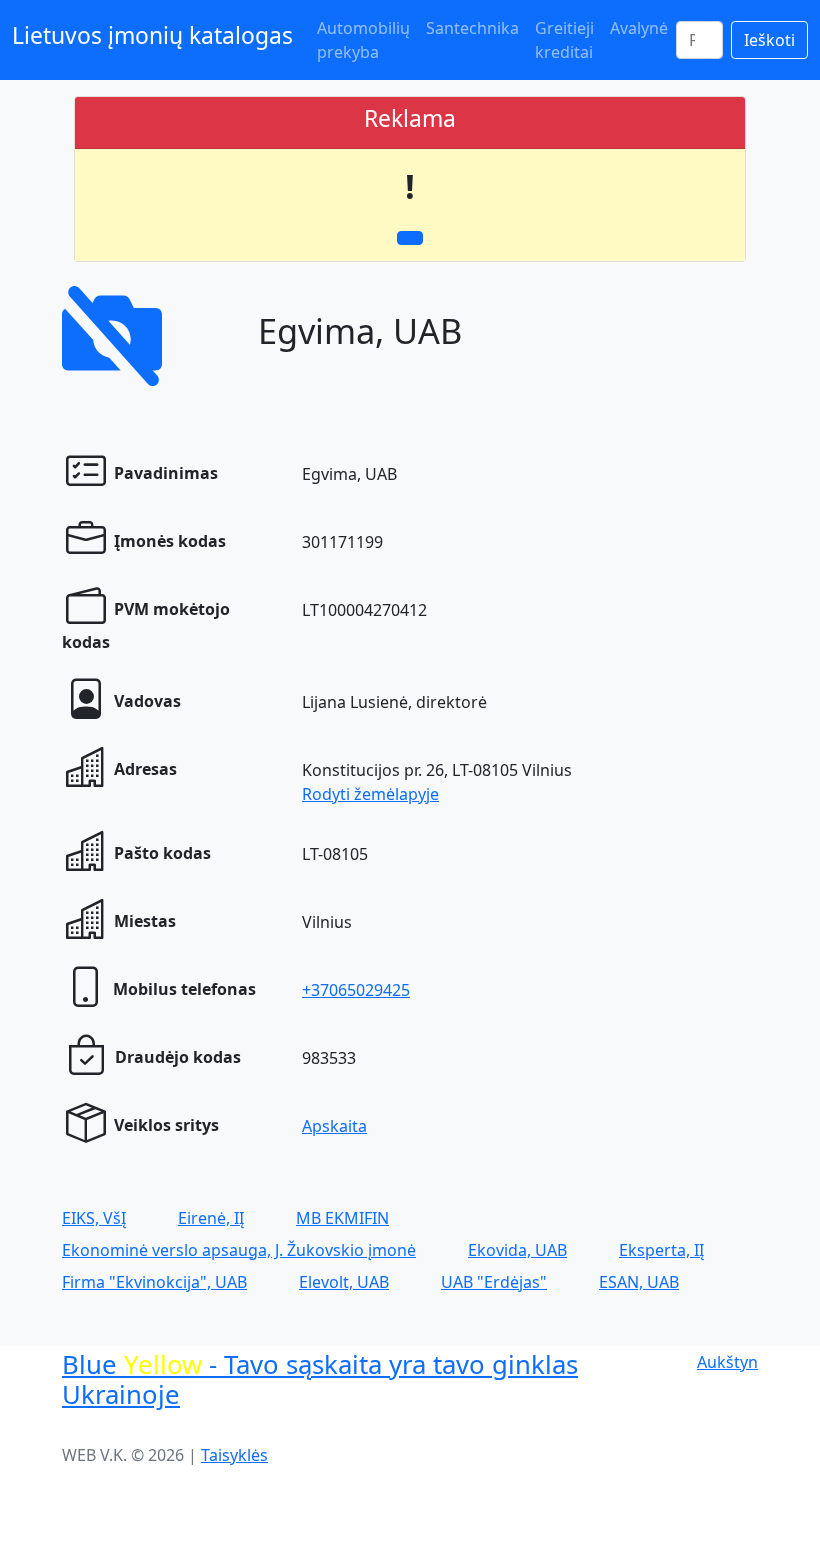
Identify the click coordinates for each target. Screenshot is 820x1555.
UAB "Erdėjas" (494, 1282)
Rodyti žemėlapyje (370, 794)
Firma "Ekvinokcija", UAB (154, 1282)
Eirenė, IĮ (211, 1218)
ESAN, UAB (639, 1282)
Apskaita (334, 1126)
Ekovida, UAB (517, 1250)
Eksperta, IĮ (661, 1250)
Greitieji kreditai (564, 40)
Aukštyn (727, 1362)
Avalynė (639, 28)
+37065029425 (356, 990)
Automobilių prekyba (363, 40)
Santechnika (472, 28)
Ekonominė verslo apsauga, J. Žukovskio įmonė (239, 1250)
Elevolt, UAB (344, 1282)
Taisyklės (234, 1455)
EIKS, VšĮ (94, 1218)
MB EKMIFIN (342, 1218)
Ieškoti (769, 40)
